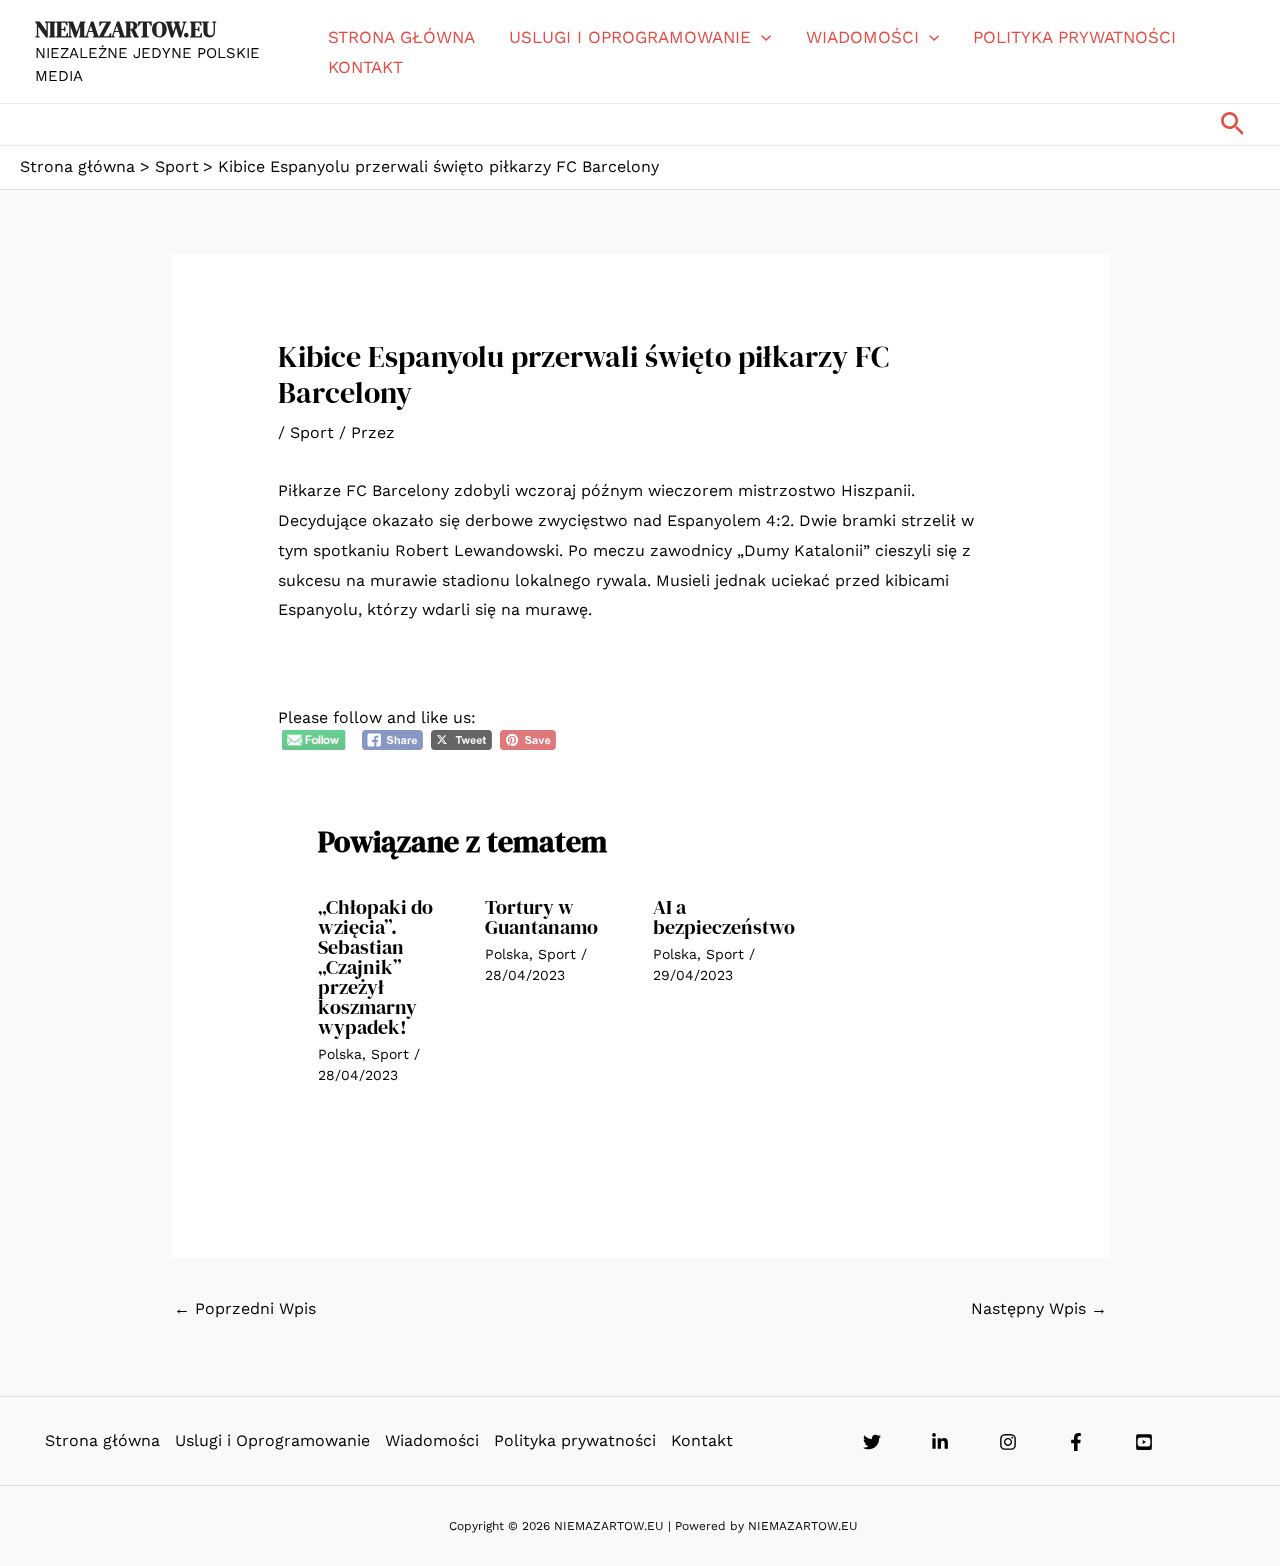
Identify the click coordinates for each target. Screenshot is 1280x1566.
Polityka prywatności (1074, 37)
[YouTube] (1144, 1442)
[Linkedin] (940, 1442)
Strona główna (401, 37)
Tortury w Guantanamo (541, 917)
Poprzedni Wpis (245, 1308)
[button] (761, 37)
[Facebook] (1076, 1442)
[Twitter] (872, 1442)
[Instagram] (1008, 1442)
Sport (312, 432)
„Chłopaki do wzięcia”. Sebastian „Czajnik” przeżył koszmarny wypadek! (375, 967)
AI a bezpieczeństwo (724, 917)
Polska (340, 1054)
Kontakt (365, 67)
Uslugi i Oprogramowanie (630, 37)
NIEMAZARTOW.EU (125, 29)
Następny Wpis (1039, 1308)
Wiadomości (862, 37)
